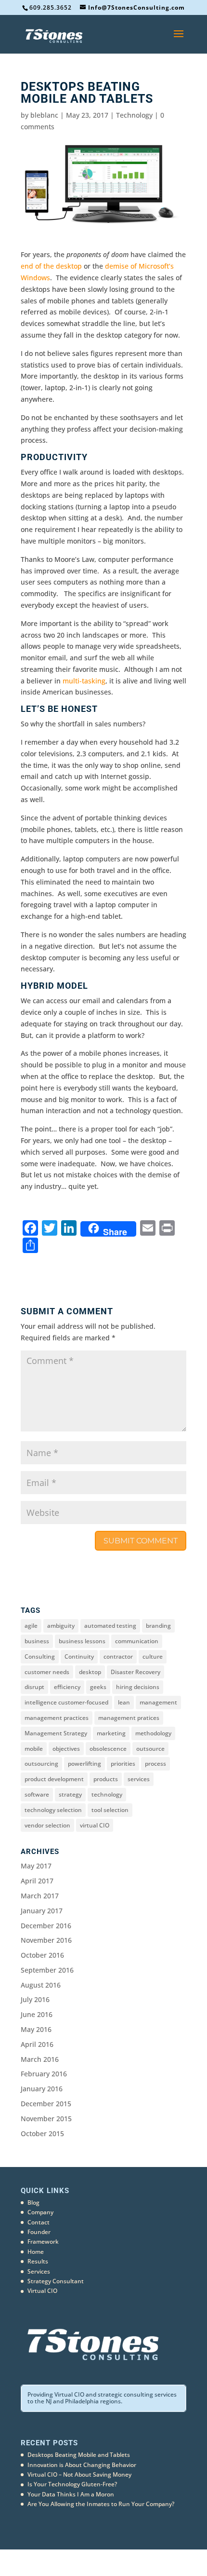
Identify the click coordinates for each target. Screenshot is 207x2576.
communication (137, 1641)
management (158, 1702)
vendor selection (47, 1825)
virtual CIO (95, 1825)
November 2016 (46, 1940)
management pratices (129, 1718)
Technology (134, 115)
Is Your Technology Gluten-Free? (72, 2484)
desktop (90, 1672)
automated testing (110, 1626)
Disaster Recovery (136, 1672)
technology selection (53, 1810)
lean (124, 1702)
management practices (57, 1718)
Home (36, 2252)
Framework (43, 2242)
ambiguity (61, 1626)
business (37, 1641)
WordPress (155, 2562)
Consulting (40, 1656)
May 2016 (36, 2029)
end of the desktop (51, 266)
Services (39, 2271)
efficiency (67, 1687)
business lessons (82, 1641)
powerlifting (84, 1764)
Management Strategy (56, 1733)
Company (40, 2212)
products (106, 1779)
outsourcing (41, 1764)
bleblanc (44, 115)
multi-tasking (84, 681)
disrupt (34, 1687)
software (37, 1794)
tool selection (110, 1810)
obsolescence (108, 1749)
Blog (33, 2202)
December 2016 (46, 1926)
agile (31, 1626)
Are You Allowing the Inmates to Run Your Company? (101, 2504)
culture (153, 1656)
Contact (39, 2222)
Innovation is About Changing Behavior (82, 2465)
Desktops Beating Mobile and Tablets (79, 2455)
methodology (153, 1733)
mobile (34, 1749)
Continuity (79, 1656)
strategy (70, 1794)
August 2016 (41, 1985)
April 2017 (37, 1881)
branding (158, 1626)
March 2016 (40, 2059)
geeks (98, 1687)
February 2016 (44, 2074)
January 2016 (42, 2089)
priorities (123, 1764)
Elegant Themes (88, 2562)
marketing (111, 1733)
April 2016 (37, 2044)
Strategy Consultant (56, 2281)
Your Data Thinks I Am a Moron (71, 2494)
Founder (39, 2232)
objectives (66, 1749)
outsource (150, 1749)
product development (54, 1779)
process (155, 1764)
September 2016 (47, 1970)
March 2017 (40, 1896)
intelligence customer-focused (66, 1702)
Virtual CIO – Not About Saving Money (79, 2474)
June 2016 (37, 2014)
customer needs (47, 1672)
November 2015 (46, 2119)
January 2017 (42, 1911)
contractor (118, 1656)
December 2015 (46, 2104)
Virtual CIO (42, 2291)
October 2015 (42, 2133)
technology (107, 1794)
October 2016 (42, 1955)
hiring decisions (138, 1687)
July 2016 (35, 1999)
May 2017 (36, 1866)
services (139, 1779)
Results (38, 2261)
